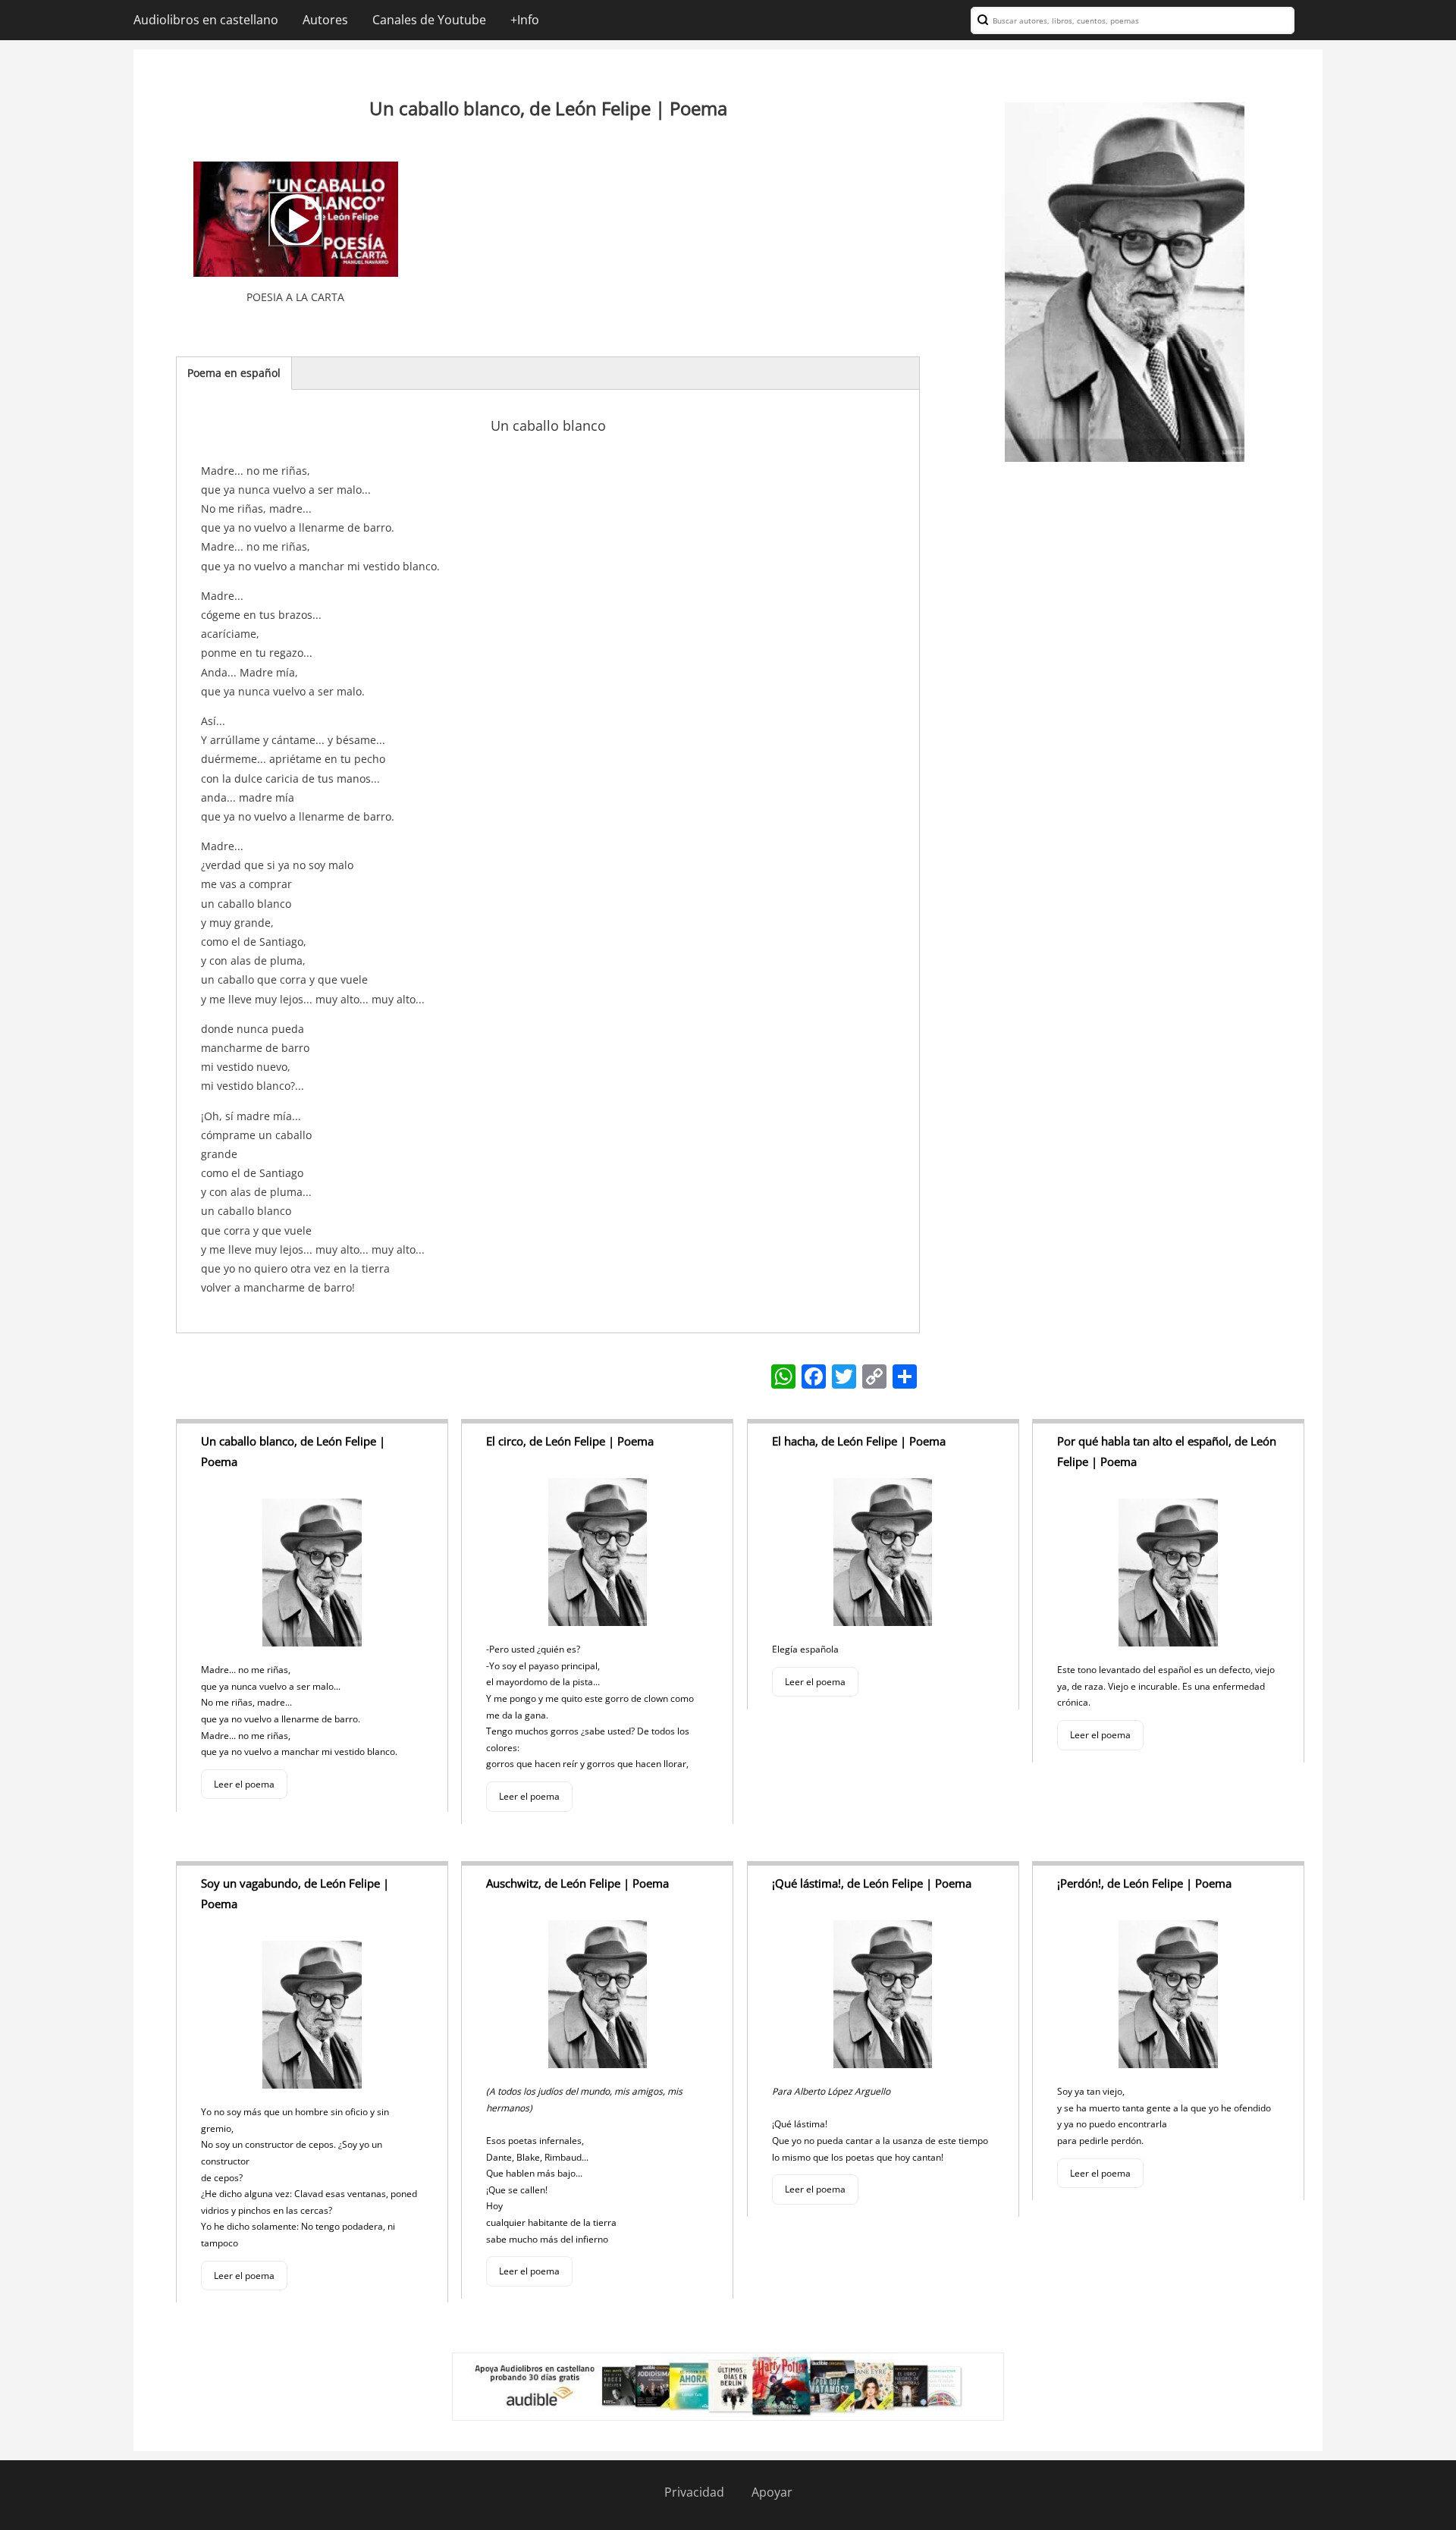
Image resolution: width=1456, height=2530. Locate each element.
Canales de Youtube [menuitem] (429, 20)
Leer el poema (244, 1784)
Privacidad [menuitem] (694, 2492)
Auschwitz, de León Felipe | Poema (577, 1883)
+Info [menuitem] (525, 20)
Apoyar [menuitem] (772, 2492)
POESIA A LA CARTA (295, 297)
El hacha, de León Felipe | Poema (859, 1441)
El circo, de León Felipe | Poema (570, 1441)
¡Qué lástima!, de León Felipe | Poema (872, 1883)
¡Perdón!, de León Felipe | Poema (1144, 1883)
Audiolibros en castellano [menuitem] (206, 20)
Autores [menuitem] (325, 20)
